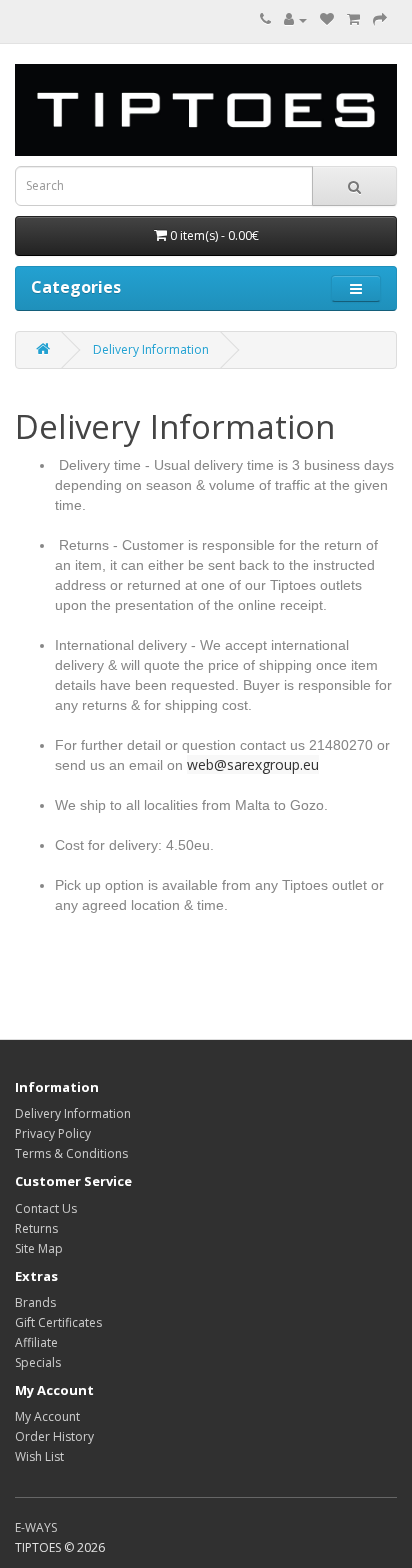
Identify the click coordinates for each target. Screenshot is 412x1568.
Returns (36, 1228)
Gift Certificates (58, 1322)
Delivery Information (151, 349)
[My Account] (295, 19)
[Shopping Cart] (353, 19)
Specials (38, 1362)
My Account (47, 1416)
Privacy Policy (53, 1133)
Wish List (39, 1456)
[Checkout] (380, 19)
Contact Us (46, 1208)
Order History (54, 1436)
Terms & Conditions (71, 1153)
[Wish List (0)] (327, 19)
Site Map (39, 1248)
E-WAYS (36, 1527)
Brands (35, 1302)
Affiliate (36, 1342)
